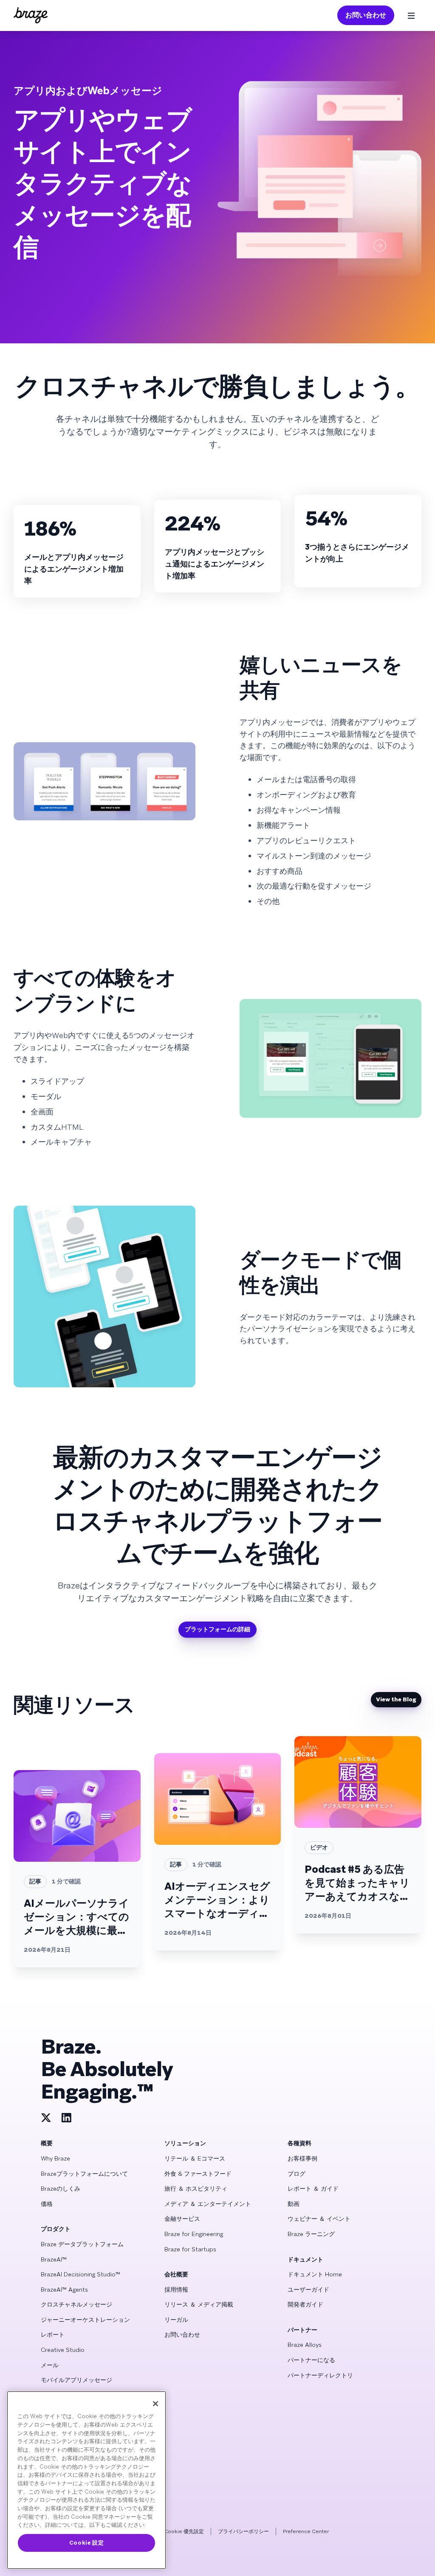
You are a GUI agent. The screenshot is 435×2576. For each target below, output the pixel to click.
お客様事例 (302, 2158)
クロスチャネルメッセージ (76, 2304)
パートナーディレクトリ (320, 2375)
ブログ (297, 2174)
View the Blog (396, 1699)
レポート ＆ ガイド (313, 2189)
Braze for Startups (190, 2249)
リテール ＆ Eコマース (195, 2158)
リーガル (176, 2320)
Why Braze (55, 2158)
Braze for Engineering (194, 2234)
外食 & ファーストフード (198, 2174)
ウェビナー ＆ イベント (319, 2219)
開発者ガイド (305, 2304)
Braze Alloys (305, 2345)
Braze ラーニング (311, 2234)
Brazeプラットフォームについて (84, 2174)
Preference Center (306, 2531)
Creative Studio (63, 2350)
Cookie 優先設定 (184, 2531)
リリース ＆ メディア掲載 (199, 2304)
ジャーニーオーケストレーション (85, 2320)
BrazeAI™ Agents (64, 2290)
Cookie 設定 (87, 2543)
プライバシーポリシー (243, 2531)
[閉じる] (155, 2404)
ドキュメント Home (315, 2274)
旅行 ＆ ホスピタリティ (196, 2189)
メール (50, 2365)
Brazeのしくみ (61, 2189)
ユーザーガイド (308, 2290)
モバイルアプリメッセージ (76, 2380)
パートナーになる (311, 2360)
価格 (47, 2204)
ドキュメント (305, 2259)
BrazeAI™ (54, 2259)
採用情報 (176, 2290)
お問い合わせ (366, 15)
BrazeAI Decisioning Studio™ (81, 2274)
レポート (53, 2335)
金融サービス (182, 2219)
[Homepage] (31, 15)
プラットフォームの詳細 (217, 1629)
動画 (294, 2204)
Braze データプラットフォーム (82, 2244)
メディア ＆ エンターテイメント (208, 2204)
